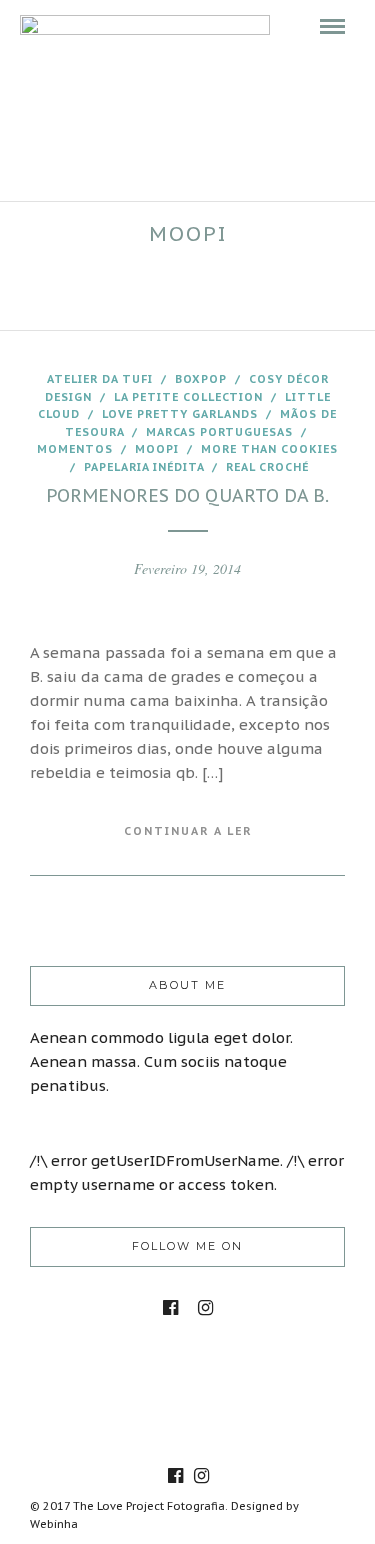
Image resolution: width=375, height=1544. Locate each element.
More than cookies (269, 449)
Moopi (157, 449)
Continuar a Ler (188, 831)
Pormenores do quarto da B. (187, 495)
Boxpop (201, 379)
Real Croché (267, 467)
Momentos (75, 449)
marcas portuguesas (219, 432)
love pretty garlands (180, 414)
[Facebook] (170, 1308)
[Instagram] (205, 1308)
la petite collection (188, 397)
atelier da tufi (100, 379)
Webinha (54, 1524)
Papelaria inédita (144, 467)
